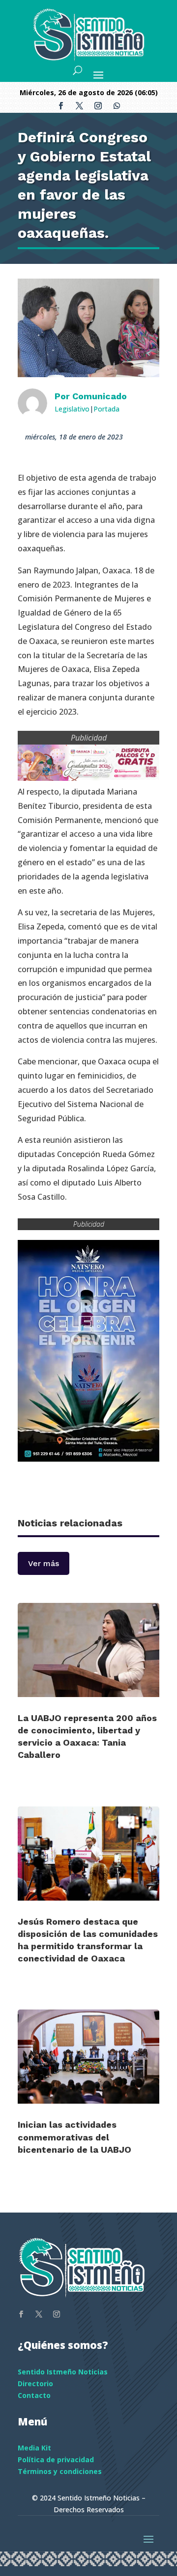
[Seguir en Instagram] (98, 106)
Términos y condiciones (60, 2471)
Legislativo (72, 409)
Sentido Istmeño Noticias (63, 2372)
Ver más (44, 1563)
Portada (106, 409)
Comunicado (100, 396)
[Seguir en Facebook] (60, 106)
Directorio (35, 2383)
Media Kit (34, 2448)
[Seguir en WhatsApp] (117, 106)
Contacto (34, 2395)
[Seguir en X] (79, 106)
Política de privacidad (56, 2460)
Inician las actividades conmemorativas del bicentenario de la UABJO (74, 2137)
